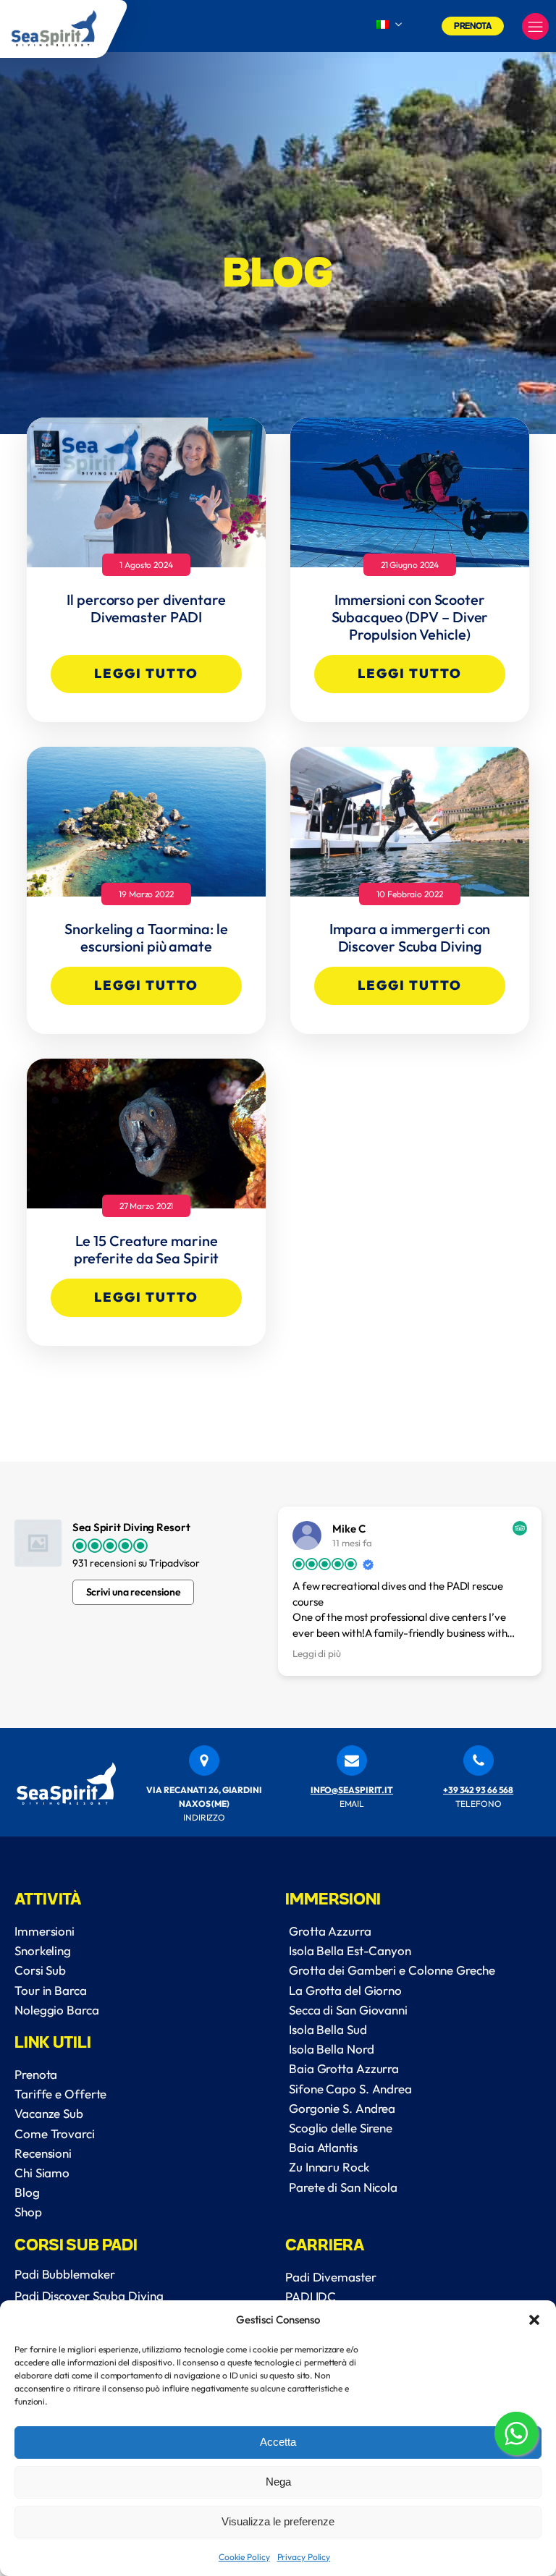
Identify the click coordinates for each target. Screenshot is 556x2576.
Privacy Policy (304, 2557)
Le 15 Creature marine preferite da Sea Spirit (147, 1250)
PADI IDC (311, 2296)
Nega (278, 2482)
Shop (28, 2212)
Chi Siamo (42, 2173)
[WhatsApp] (516, 2436)
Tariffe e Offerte (60, 2094)
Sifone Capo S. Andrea (350, 2089)
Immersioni (45, 1931)
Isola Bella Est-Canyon (350, 1950)
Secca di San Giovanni (348, 2010)
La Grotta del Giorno (345, 1990)
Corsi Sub (40, 1970)
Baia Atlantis (323, 2147)
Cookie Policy (244, 2557)
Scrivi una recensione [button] (134, 1592)
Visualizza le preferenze (278, 2521)
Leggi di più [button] (317, 1653)
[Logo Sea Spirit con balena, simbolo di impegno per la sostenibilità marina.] (64, 29)
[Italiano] (383, 25)
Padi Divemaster (331, 2277)
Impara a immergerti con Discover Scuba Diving (410, 938)
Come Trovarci (55, 2134)
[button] (534, 2320)
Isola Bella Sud (328, 2029)
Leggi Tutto (146, 673)
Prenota (473, 25)
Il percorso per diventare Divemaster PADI (146, 609)
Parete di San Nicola (343, 2187)
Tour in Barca (51, 1990)
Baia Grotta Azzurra (344, 2068)
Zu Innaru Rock (329, 2167)
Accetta (278, 2442)
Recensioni (43, 2153)
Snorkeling (43, 1950)
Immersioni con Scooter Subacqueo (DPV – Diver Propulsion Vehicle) (410, 617)
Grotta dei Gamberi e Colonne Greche (392, 1970)
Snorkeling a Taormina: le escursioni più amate (146, 938)
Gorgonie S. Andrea (342, 2108)
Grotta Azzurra (330, 1931)
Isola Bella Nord (331, 2049)
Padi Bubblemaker (64, 2274)
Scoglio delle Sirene (341, 2128)
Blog (27, 2192)
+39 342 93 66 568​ (478, 1790)
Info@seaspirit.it (352, 1790)
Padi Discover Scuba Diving (89, 2296)
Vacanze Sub (49, 2113)
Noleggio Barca (57, 2010)
